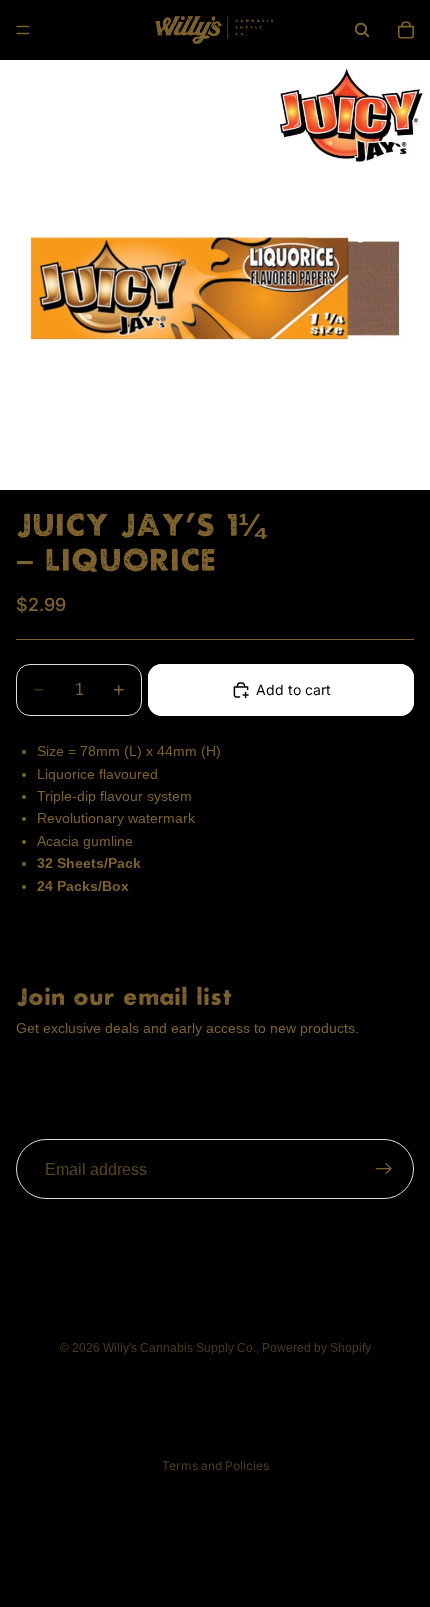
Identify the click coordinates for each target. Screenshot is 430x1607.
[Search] (362, 30)
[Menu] (23, 30)
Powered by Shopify (316, 1348)
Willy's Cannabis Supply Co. (179, 1348)
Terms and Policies (215, 1465)
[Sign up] (384, 1169)
